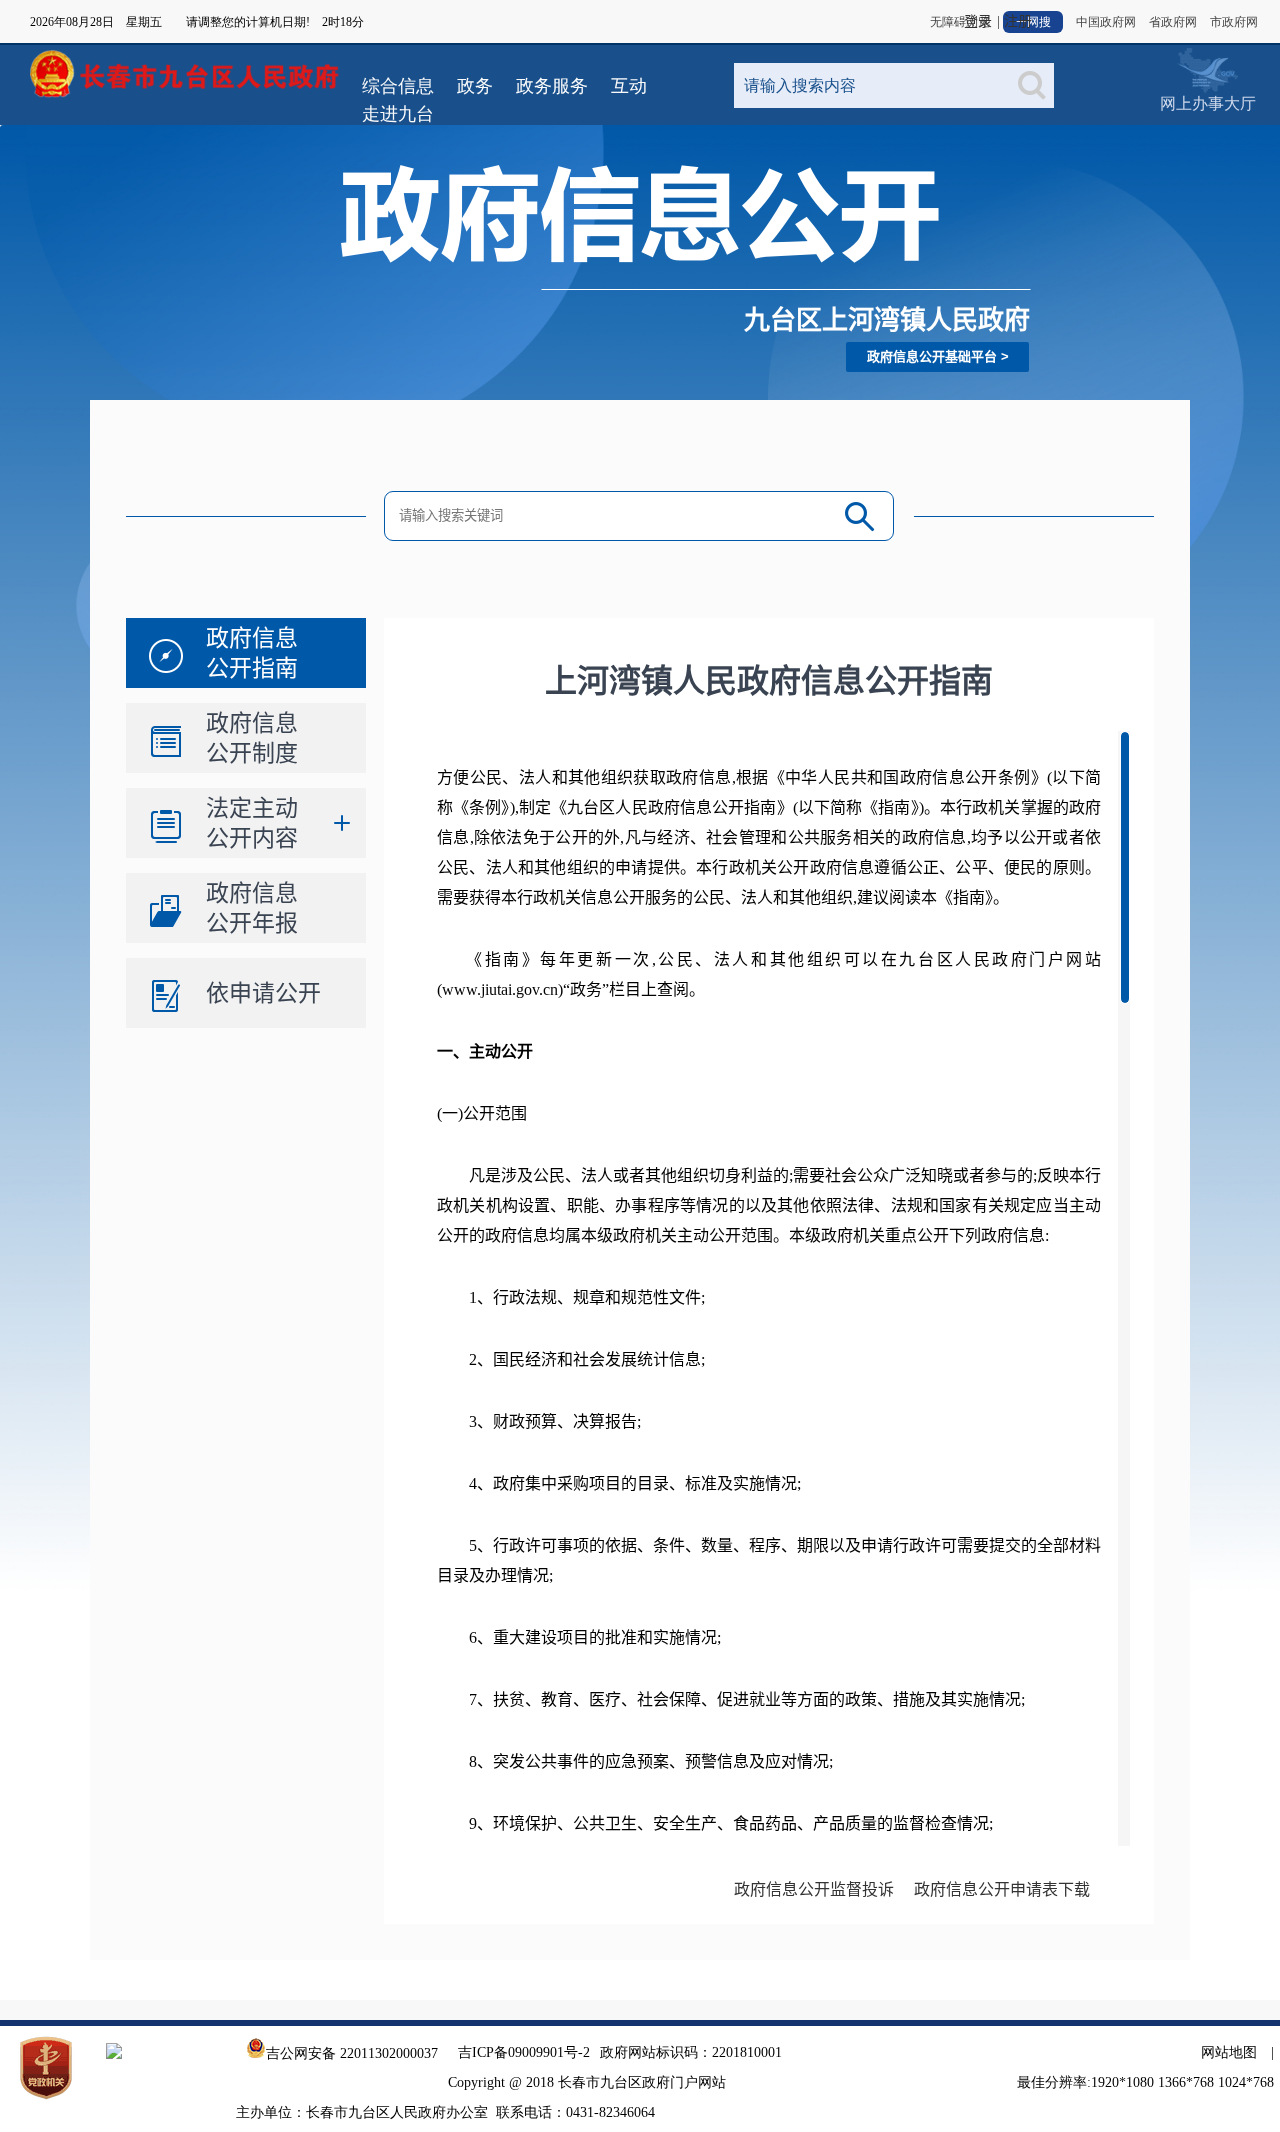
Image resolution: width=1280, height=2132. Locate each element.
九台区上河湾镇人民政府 (887, 320)
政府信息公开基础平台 (932, 356)
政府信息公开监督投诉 (814, 1889)
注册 (1018, 21)
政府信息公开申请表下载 (1002, 1889)
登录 (978, 21)
